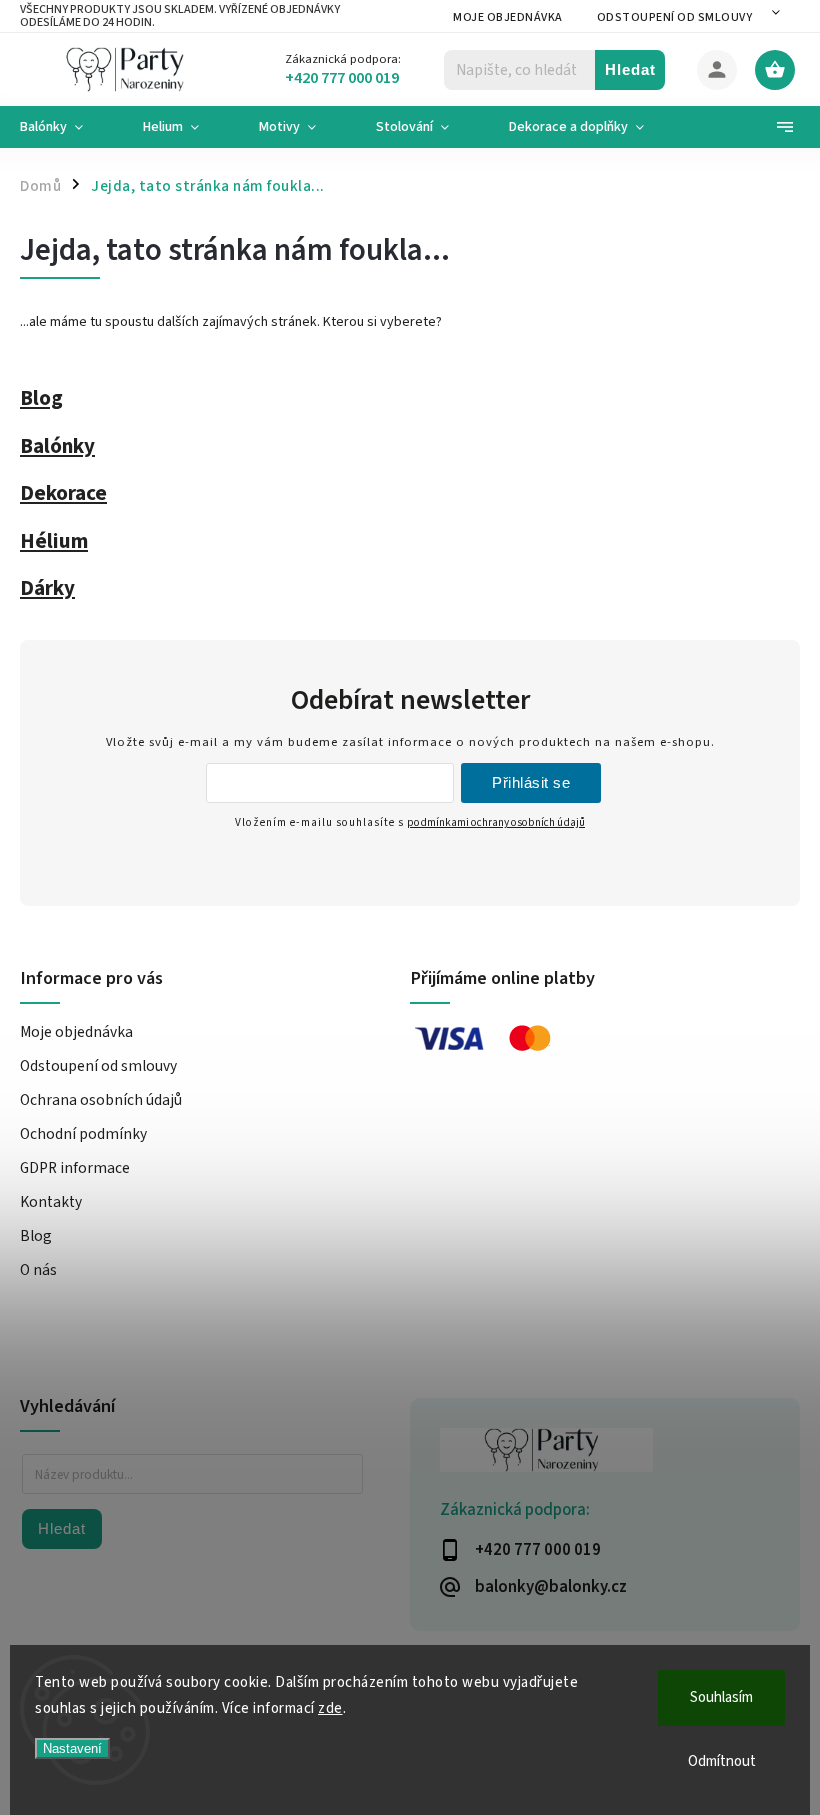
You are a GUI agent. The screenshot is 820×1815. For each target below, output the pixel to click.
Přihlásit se (531, 782)
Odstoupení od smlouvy (675, 17)
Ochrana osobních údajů (101, 1100)
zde (330, 1708)
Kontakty (51, 1202)
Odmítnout (722, 1761)
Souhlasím (721, 1697)
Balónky (57, 446)
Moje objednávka (508, 17)
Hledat (630, 69)
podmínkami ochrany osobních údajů (496, 822)
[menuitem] (66, 127)
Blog (41, 398)
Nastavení (72, 1748)
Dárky (47, 588)
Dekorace (63, 493)
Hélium (54, 541)
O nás (38, 1270)
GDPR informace (75, 1168)
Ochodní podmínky (83, 1134)
